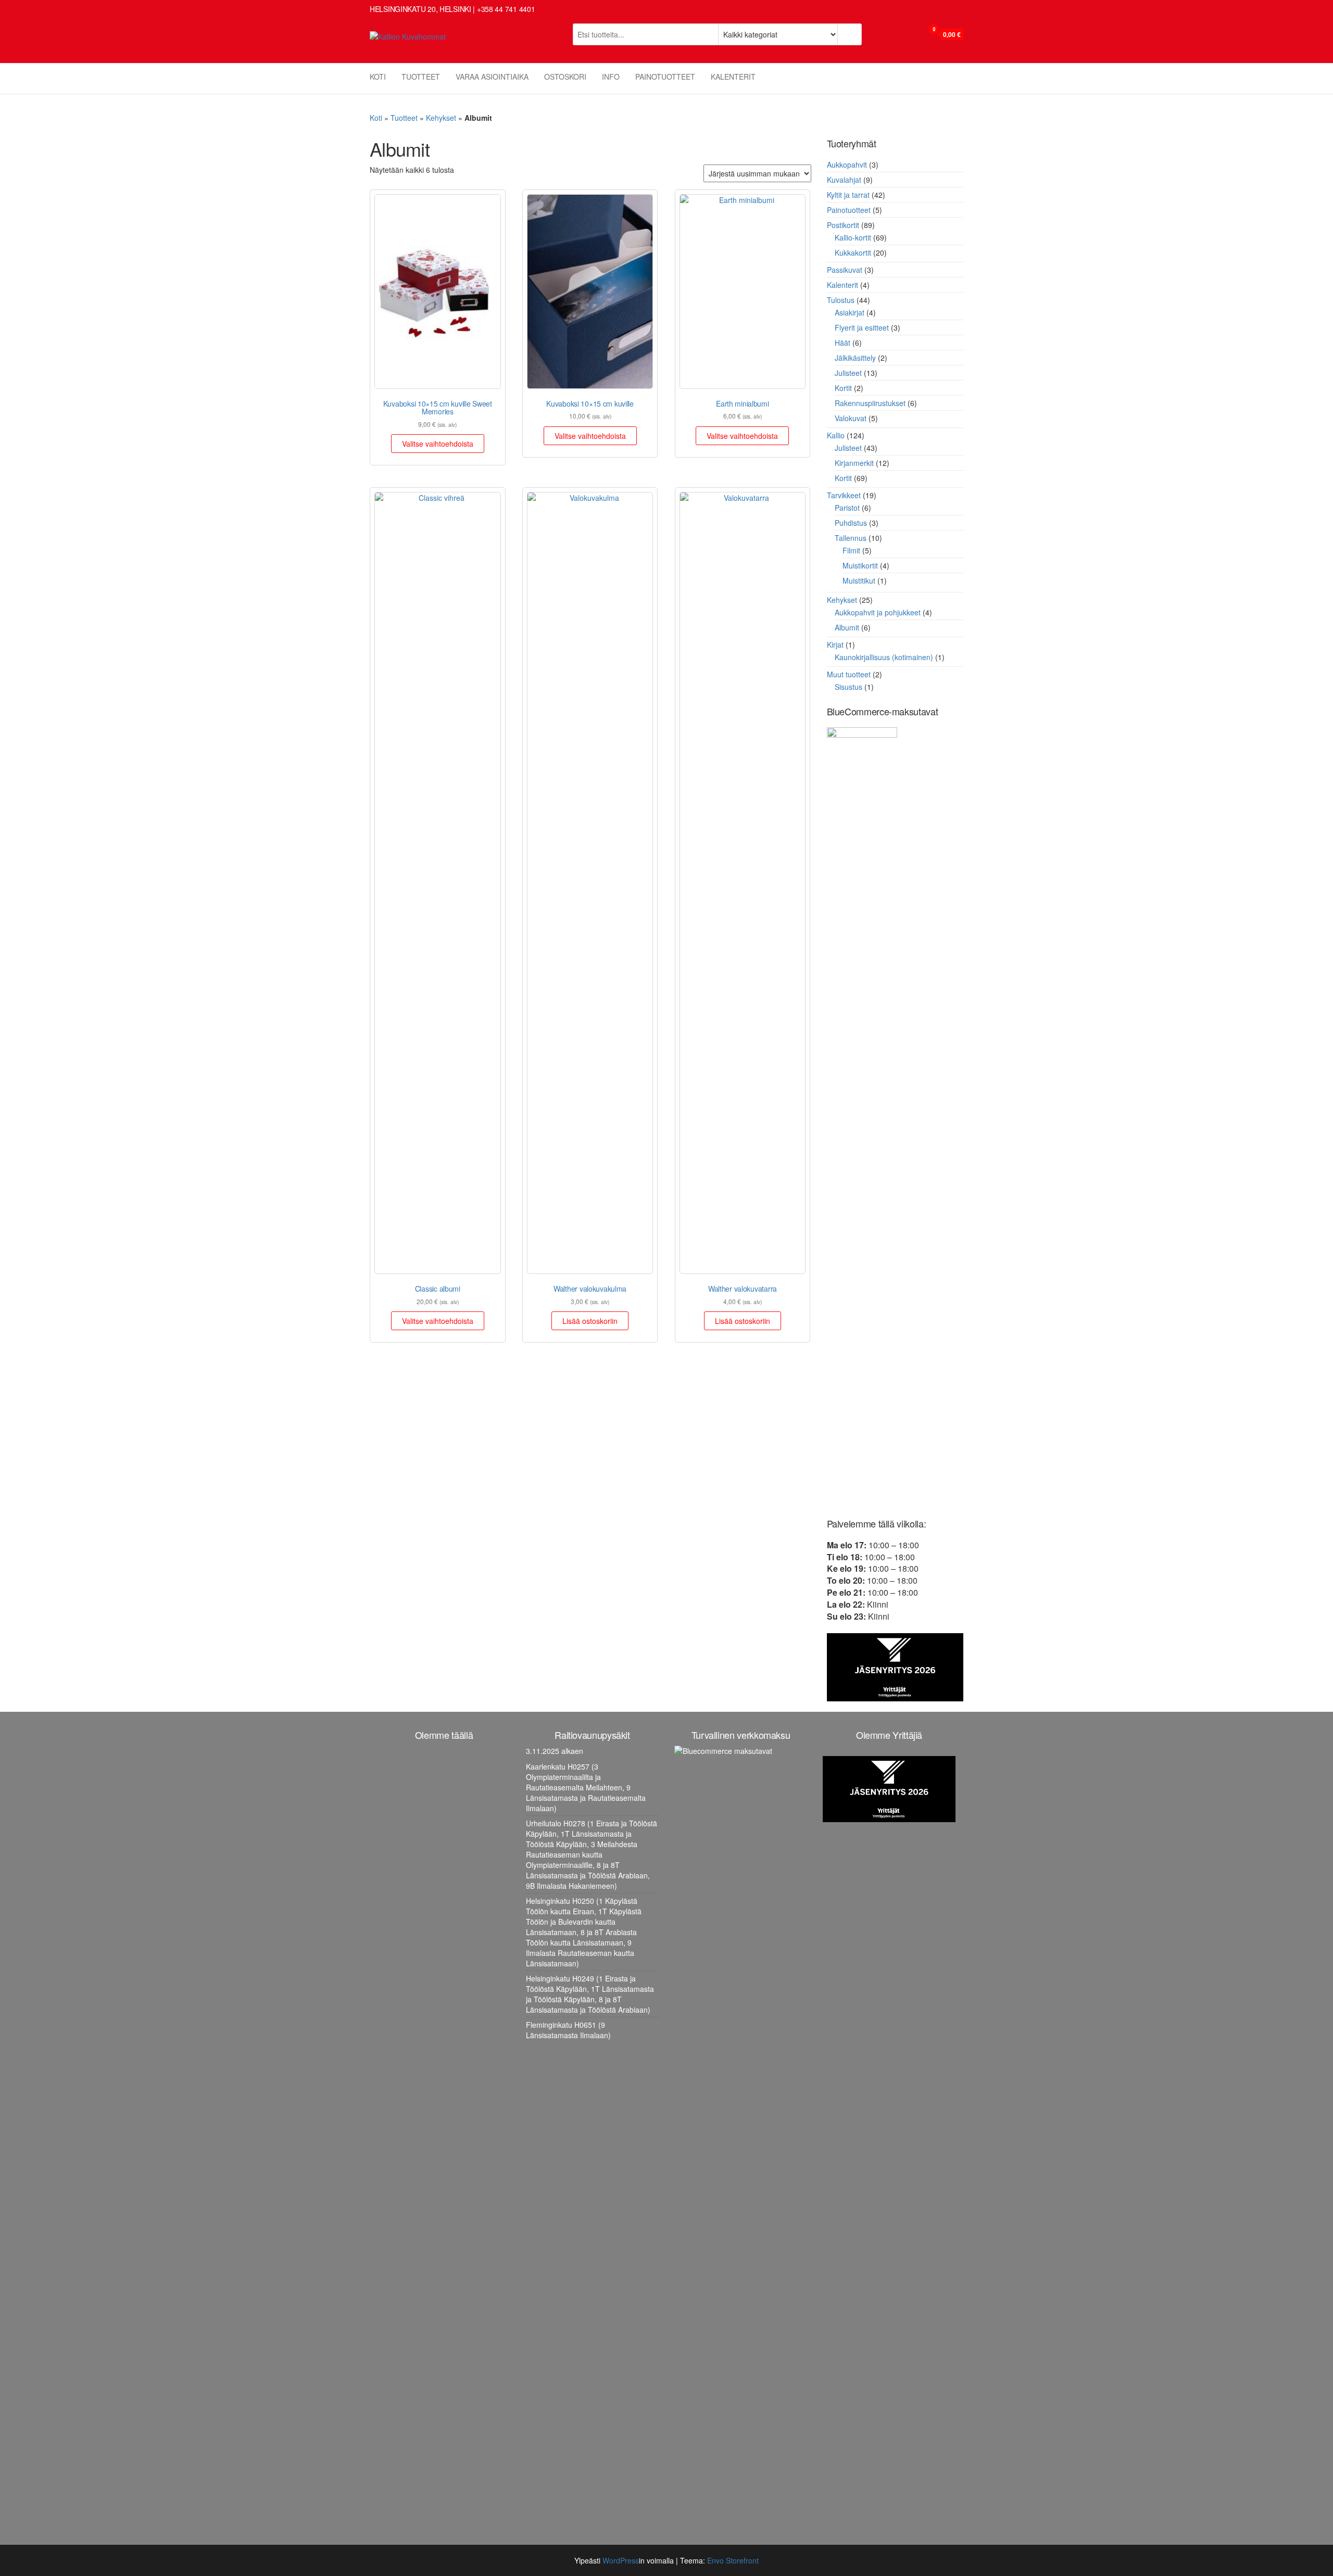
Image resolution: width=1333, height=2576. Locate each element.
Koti (378, 77)
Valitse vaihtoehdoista (438, 444)
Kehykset (441, 118)
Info (611, 77)
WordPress (621, 2560)
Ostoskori (565, 77)
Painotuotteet (665, 77)
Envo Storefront (733, 2560)
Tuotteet (421, 77)
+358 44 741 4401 (506, 9)
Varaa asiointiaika (492, 77)
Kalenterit (733, 77)
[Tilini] (912, 35)
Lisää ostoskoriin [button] (590, 1321)
